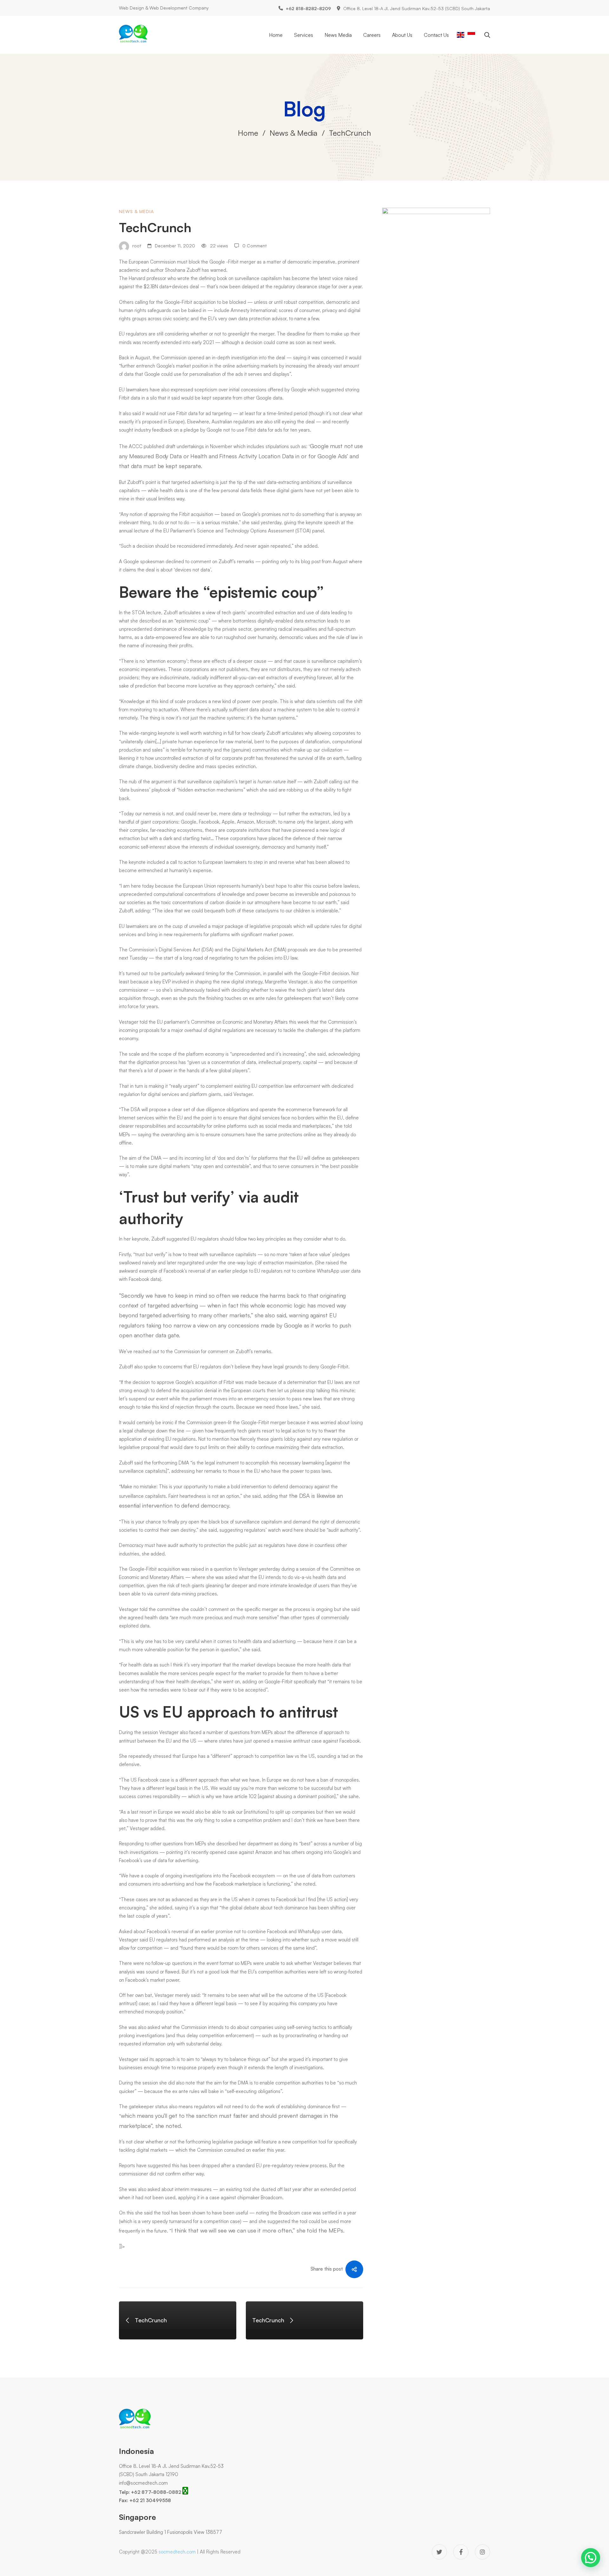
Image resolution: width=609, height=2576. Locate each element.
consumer (309, 310)
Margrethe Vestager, (287, 982)
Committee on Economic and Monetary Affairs (239, 1022)
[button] (591, 2558)
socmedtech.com (177, 2552)
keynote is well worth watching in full (196, 733)
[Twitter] (439, 2552)
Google (218, 262)
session (308, 1569)
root (136, 246)
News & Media (294, 133)
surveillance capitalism (258, 278)
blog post (311, 561)
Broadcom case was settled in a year (317, 2213)
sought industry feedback (146, 430)
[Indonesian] (471, 34)
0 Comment (255, 246)
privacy (330, 310)
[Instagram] (482, 2552)
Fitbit (188, 302)
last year (293, 2189)
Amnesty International (253, 310)
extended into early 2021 (187, 342)
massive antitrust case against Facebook (317, 1741)
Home (248, 133)
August (143, 358)
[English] (461, 34)
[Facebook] (461, 2552)
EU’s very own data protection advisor (247, 319)
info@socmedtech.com (143, 2483)
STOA (303, 531)
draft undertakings (185, 446)
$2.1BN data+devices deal (171, 287)
